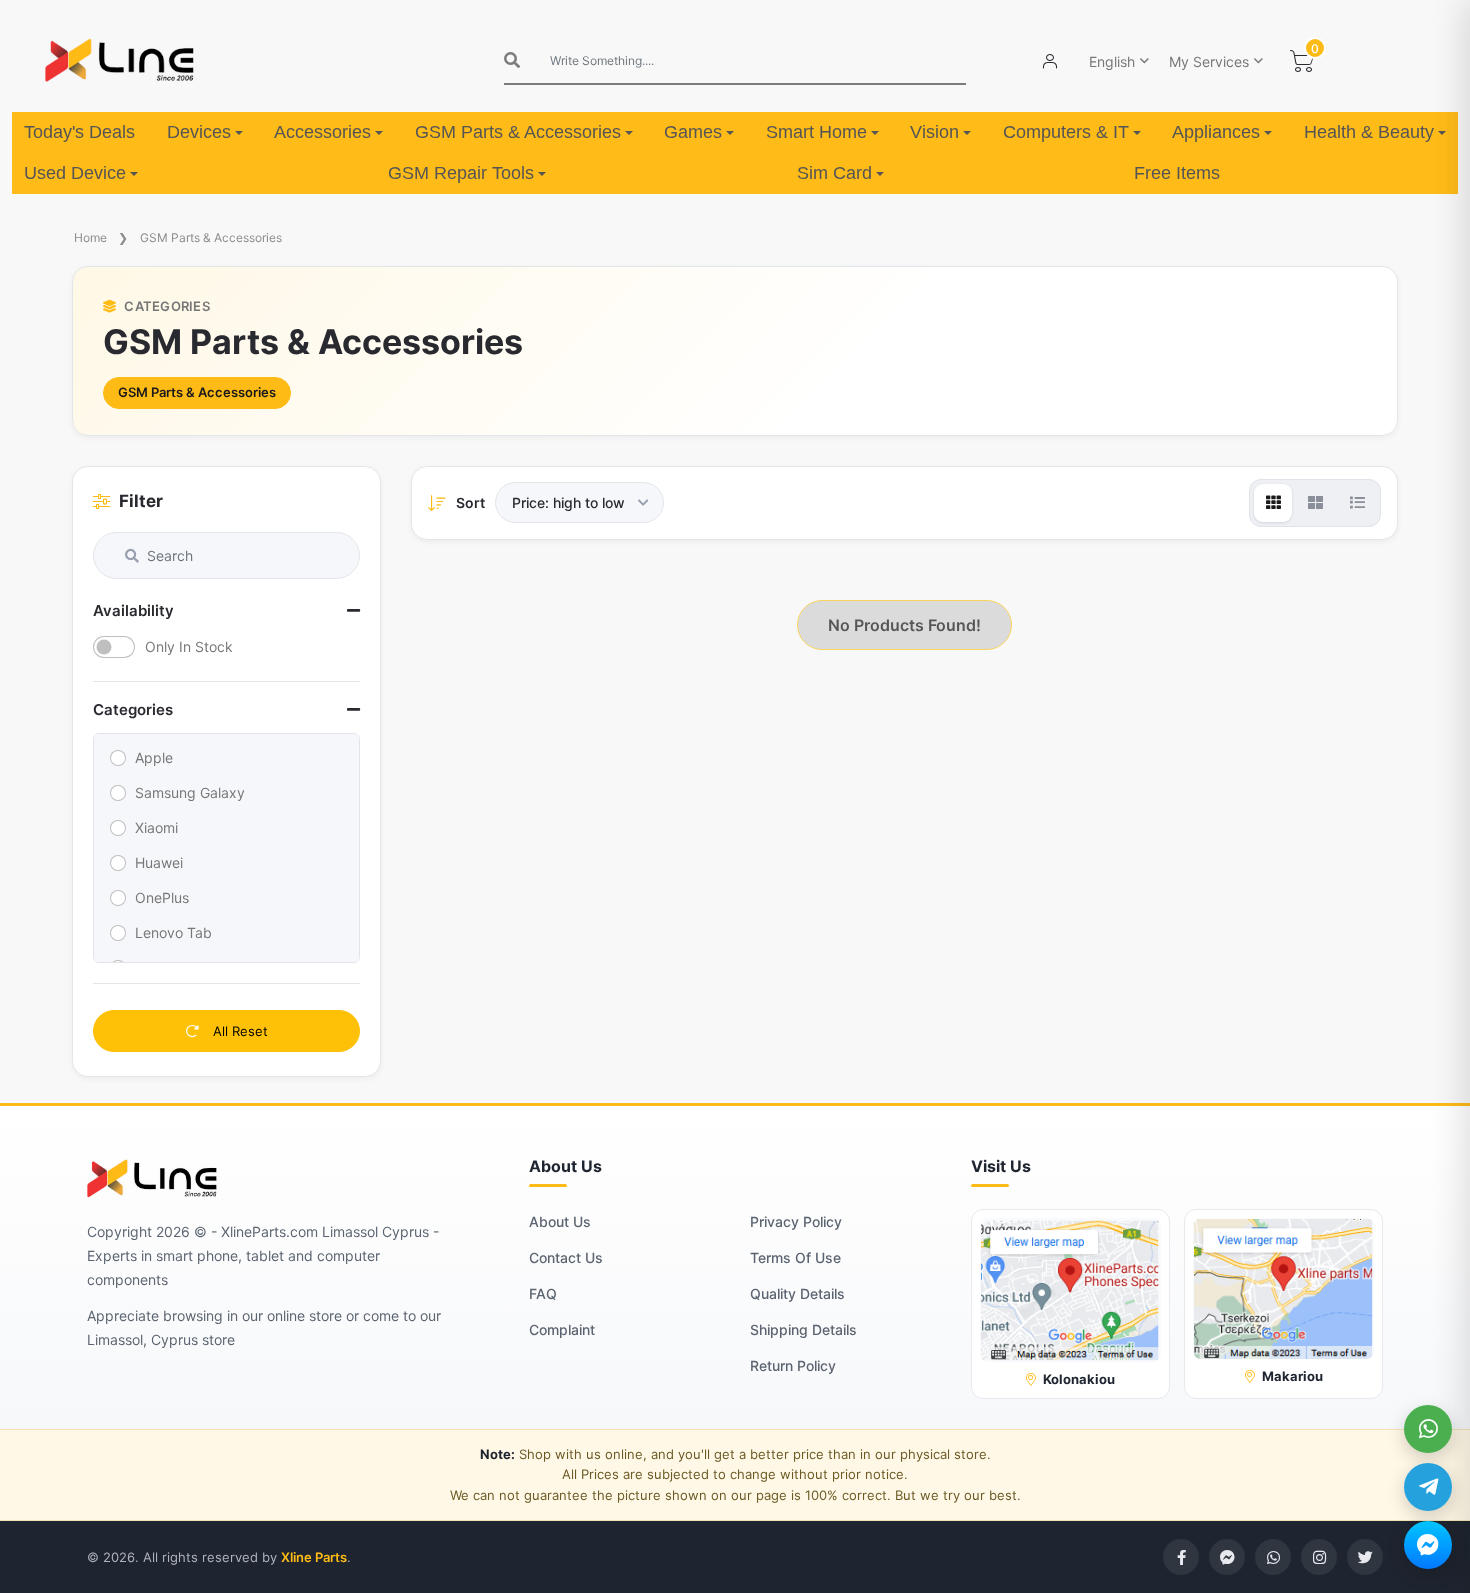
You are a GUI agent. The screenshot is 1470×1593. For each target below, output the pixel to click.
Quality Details (797, 1293)
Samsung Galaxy (190, 792)
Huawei (159, 862)
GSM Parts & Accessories (518, 132)
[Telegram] (1428, 1487)
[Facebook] (1181, 1557)
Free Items (1177, 173)
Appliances (1216, 132)
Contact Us (566, 1257)
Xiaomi (156, 827)
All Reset (238, 1031)
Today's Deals (79, 132)
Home (90, 237)
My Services (1209, 61)
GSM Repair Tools (461, 173)
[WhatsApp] (1428, 1429)
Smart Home (816, 132)
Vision (934, 132)
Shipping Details (803, 1329)
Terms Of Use (795, 1257)
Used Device (75, 173)
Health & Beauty (1369, 132)
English (1112, 61)
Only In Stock (189, 646)
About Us (560, 1221)
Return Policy (793, 1365)
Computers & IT (1066, 132)
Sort (470, 502)
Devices (199, 132)
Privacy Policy (796, 1221)
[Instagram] (1319, 1557)
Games (693, 132)
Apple (154, 757)
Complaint (562, 1329)
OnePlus (162, 897)
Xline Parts (314, 1557)
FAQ (543, 1293)
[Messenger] (1428, 1545)
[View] (1273, 503)
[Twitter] (1365, 1557)
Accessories (322, 132)
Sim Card (834, 173)
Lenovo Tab (173, 932)
